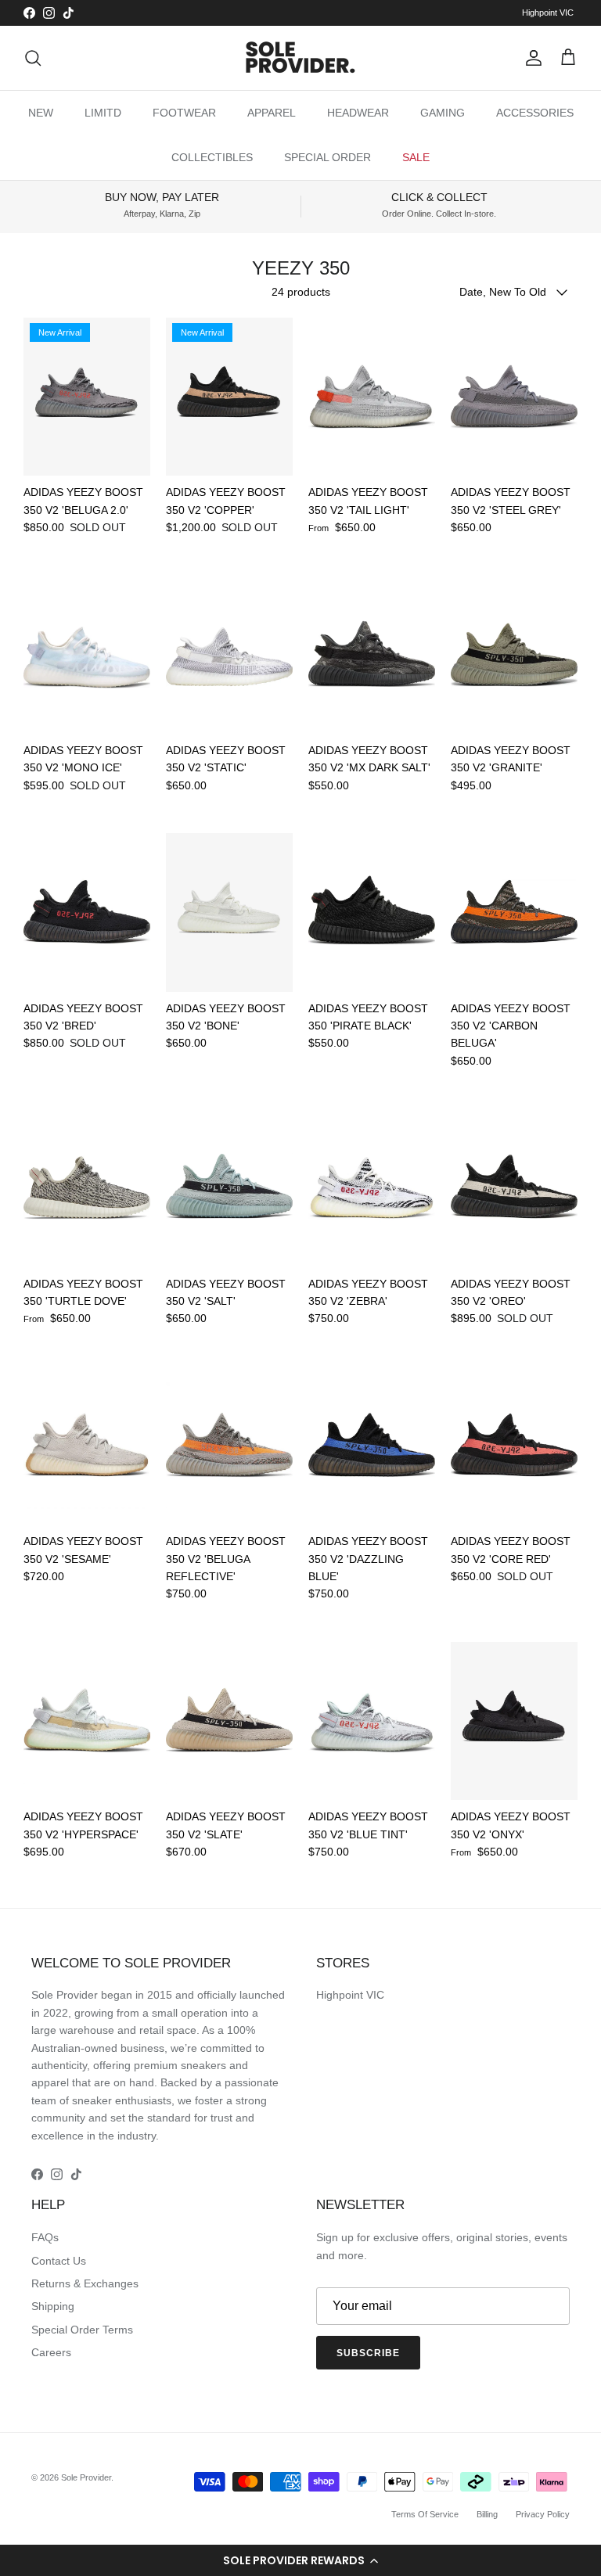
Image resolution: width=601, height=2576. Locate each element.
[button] (300, 2560)
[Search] (33, 58)
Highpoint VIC (548, 13)
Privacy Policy (543, 2514)
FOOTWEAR (184, 113)
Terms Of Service (425, 2514)
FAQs (45, 2237)
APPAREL (272, 113)
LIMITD (103, 113)
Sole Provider (86, 2477)
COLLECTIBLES (212, 157)
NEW (41, 113)
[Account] (531, 58)
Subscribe (368, 2353)
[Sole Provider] (300, 58)
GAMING (443, 113)
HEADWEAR (358, 113)
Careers (51, 2352)
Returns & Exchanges (85, 2283)
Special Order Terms (82, 2330)
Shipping (53, 2306)
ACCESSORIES (535, 113)
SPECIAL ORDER (327, 157)
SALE (416, 157)
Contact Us (59, 2261)
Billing (487, 2514)
